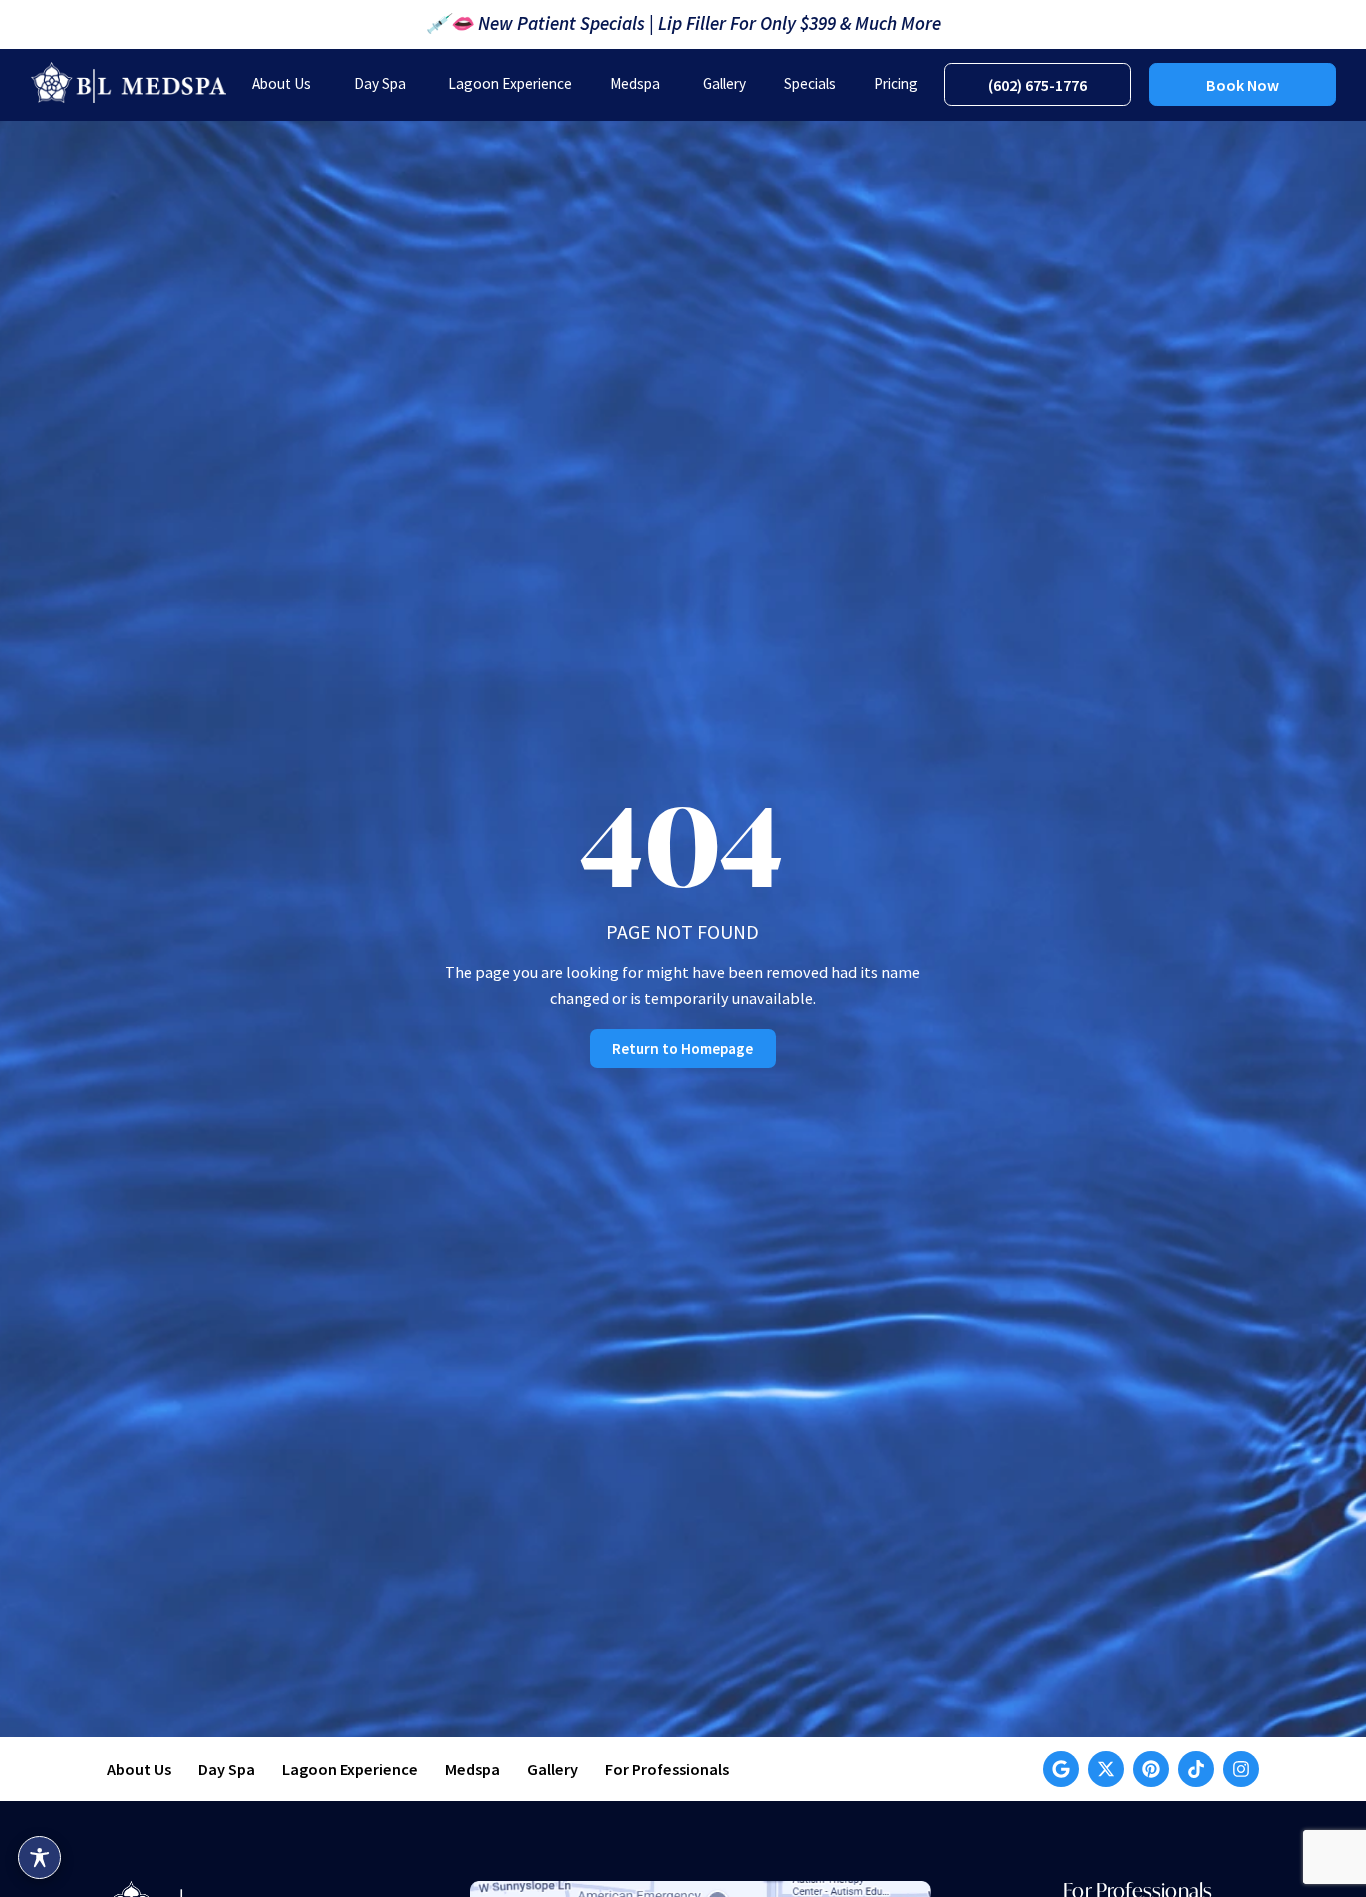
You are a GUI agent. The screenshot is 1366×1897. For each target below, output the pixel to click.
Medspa (472, 1769)
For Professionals (667, 1769)
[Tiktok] (1196, 1769)
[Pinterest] (1151, 1769)
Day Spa (226, 1769)
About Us (139, 1769)
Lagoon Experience (350, 1769)
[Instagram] (1241, 1769)
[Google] (1061, 1769)
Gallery (552, 1769)
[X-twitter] (1106, 1769)
